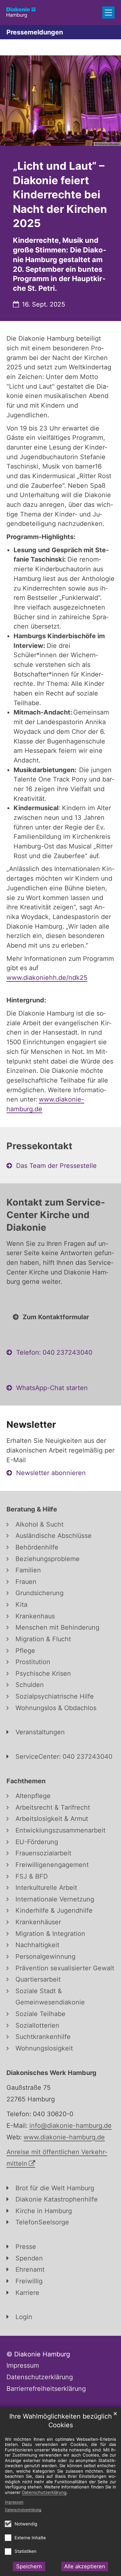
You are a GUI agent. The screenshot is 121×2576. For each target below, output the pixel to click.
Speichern (29, 2566)
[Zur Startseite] (21, 13)
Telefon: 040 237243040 (54, 1352)
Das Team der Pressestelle (56, 1166)
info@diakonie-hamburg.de (71, 2126)
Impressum (14, 2502)
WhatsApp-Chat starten (52, 1388)
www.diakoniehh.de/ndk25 (47, 978)
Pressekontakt (39, 1146)
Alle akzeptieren (85, 2566)
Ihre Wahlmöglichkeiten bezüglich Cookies (61, 2421)
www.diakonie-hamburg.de (64, 2137)
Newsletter (31, 1424)
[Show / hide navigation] (108, 13)
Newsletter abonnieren (51, 1473)
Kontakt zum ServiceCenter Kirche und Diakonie (56, 1215)
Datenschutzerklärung (23, 2510)
